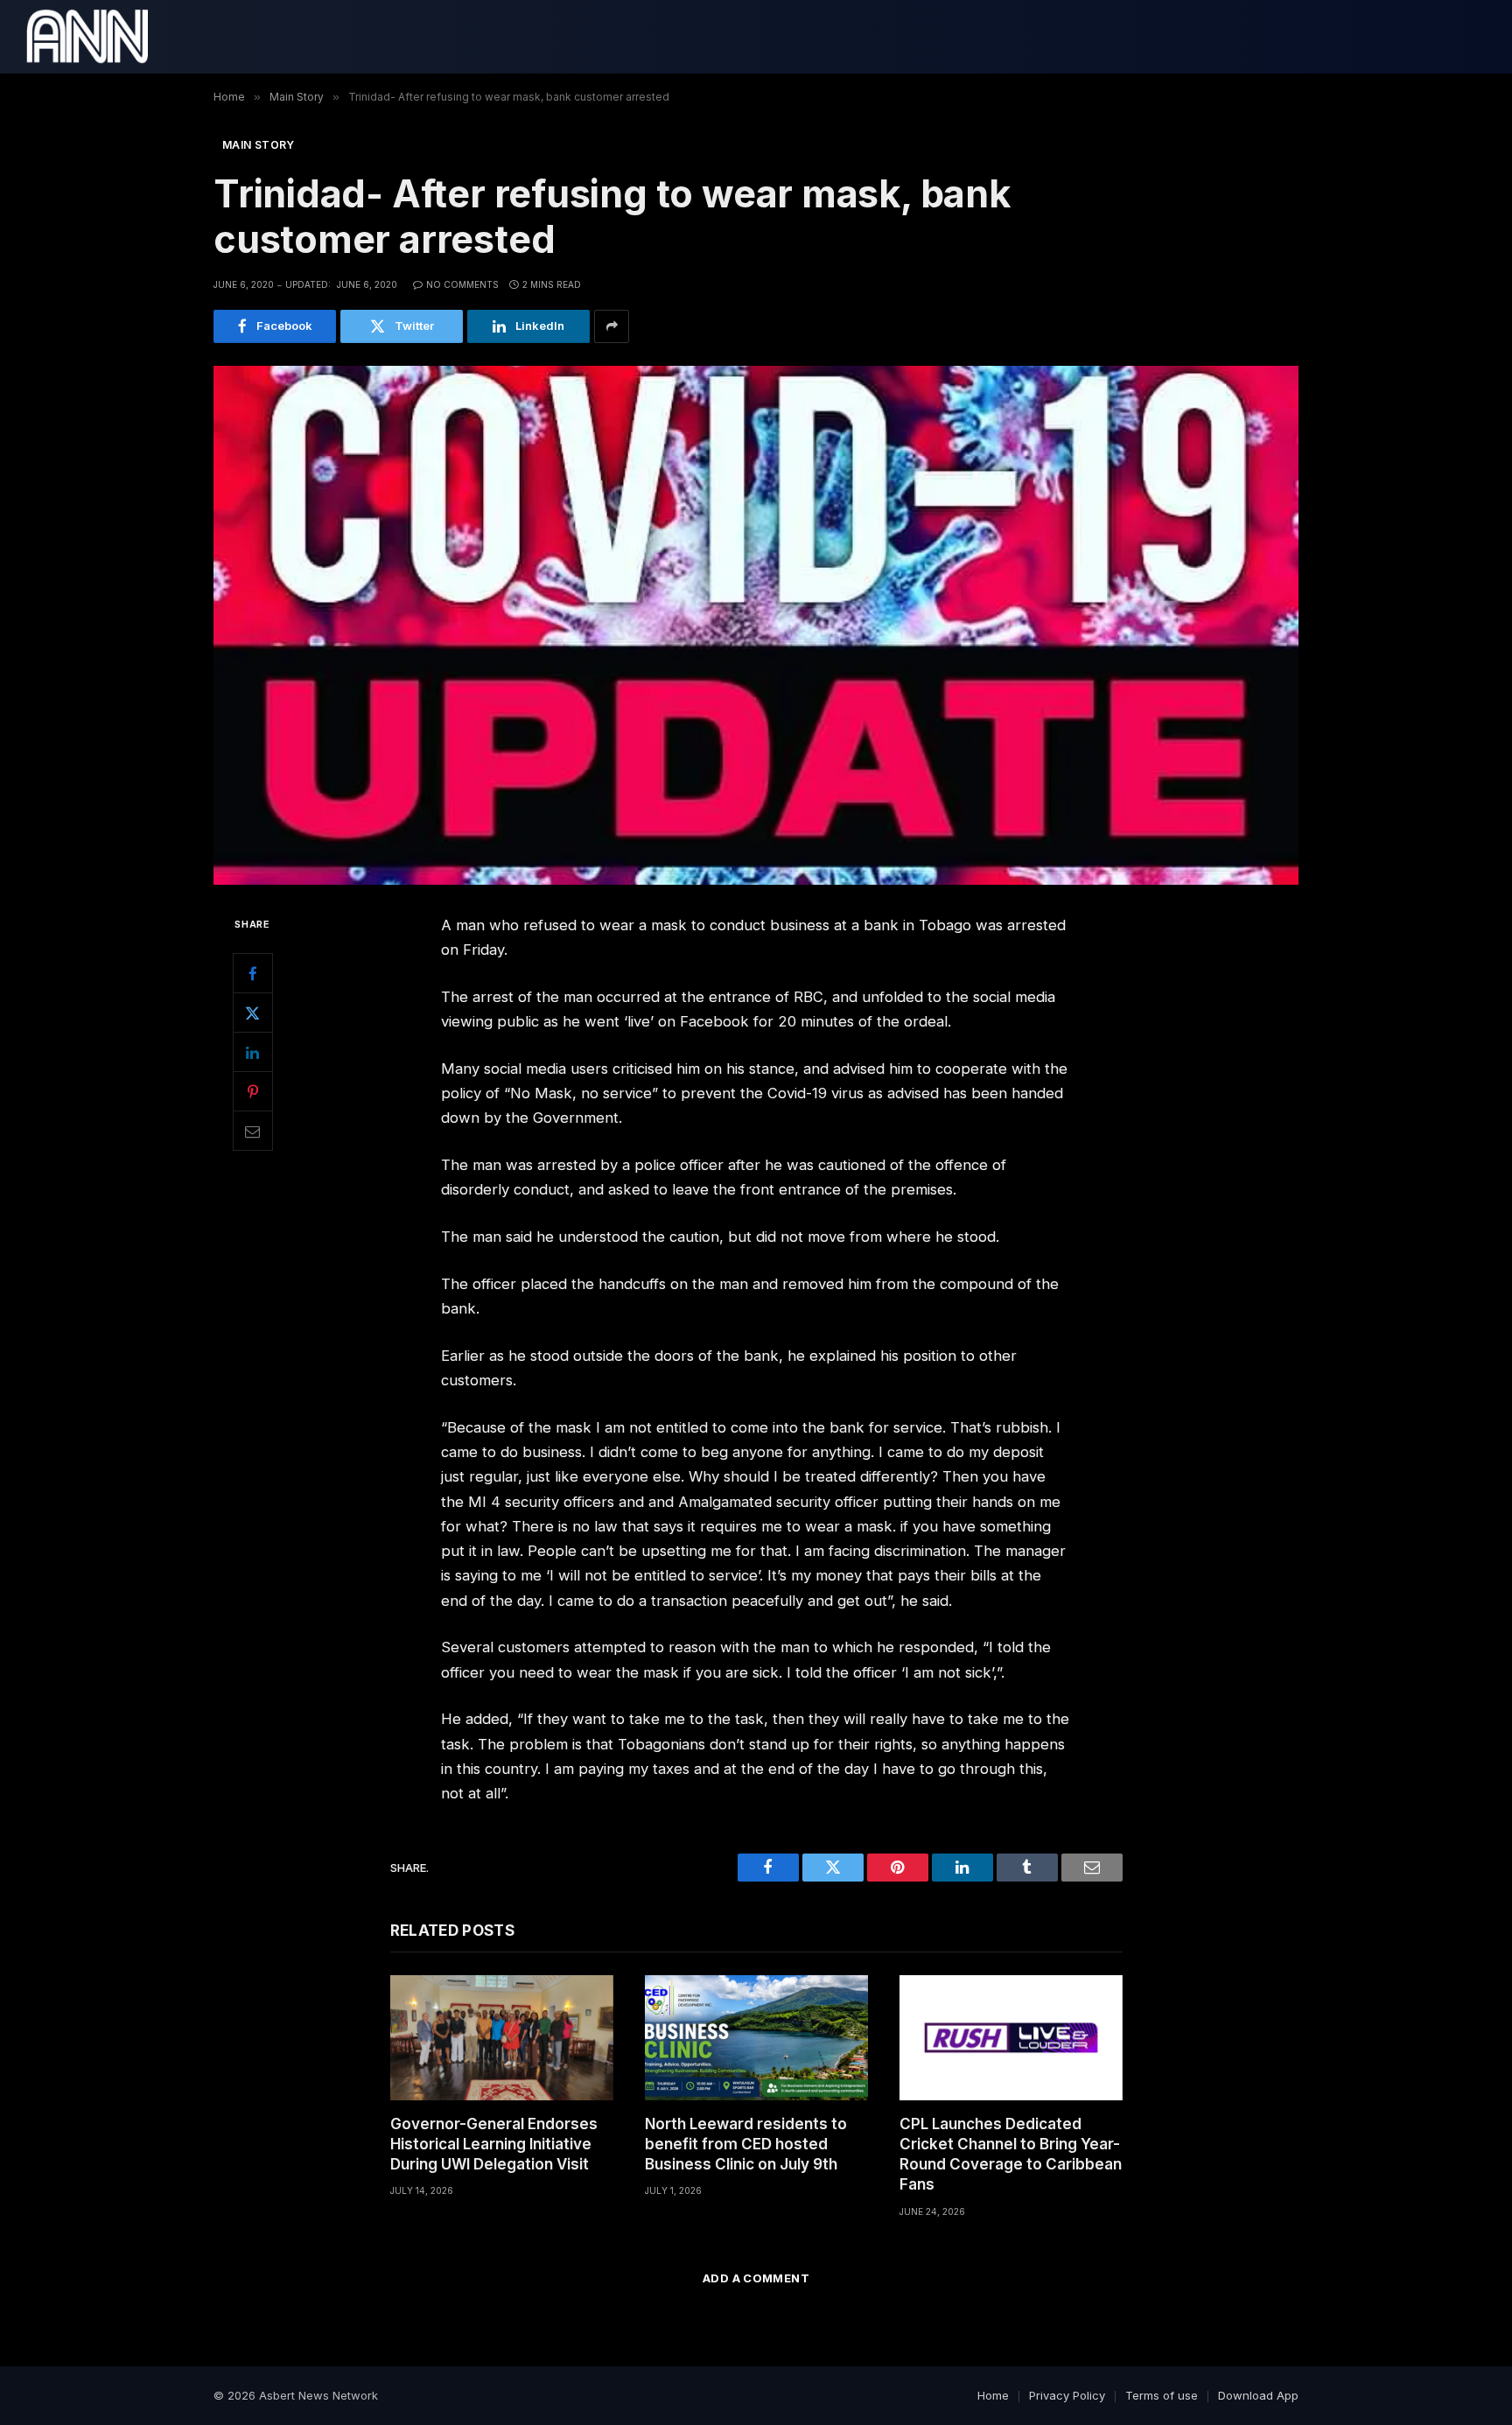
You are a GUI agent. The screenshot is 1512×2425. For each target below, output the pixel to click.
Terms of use (1162, 2395)
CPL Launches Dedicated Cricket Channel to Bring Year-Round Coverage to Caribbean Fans (1011, 2154)
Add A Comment (756, 2278)
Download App (1258, 2395)
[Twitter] (253, 1013)
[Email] (253, 1131)
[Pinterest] (253, 1091)
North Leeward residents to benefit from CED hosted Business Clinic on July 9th (746, 2144)
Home (993, 2395)
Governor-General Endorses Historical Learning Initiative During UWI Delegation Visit (494, 2144)
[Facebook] (253, 973)
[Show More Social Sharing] (612, 326)
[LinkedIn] (253, 1052)
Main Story (259, 145)
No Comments (462, 284)
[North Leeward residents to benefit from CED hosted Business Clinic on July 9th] (756, 2038)
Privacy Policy (1067, 2395)
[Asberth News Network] (87, 37)
